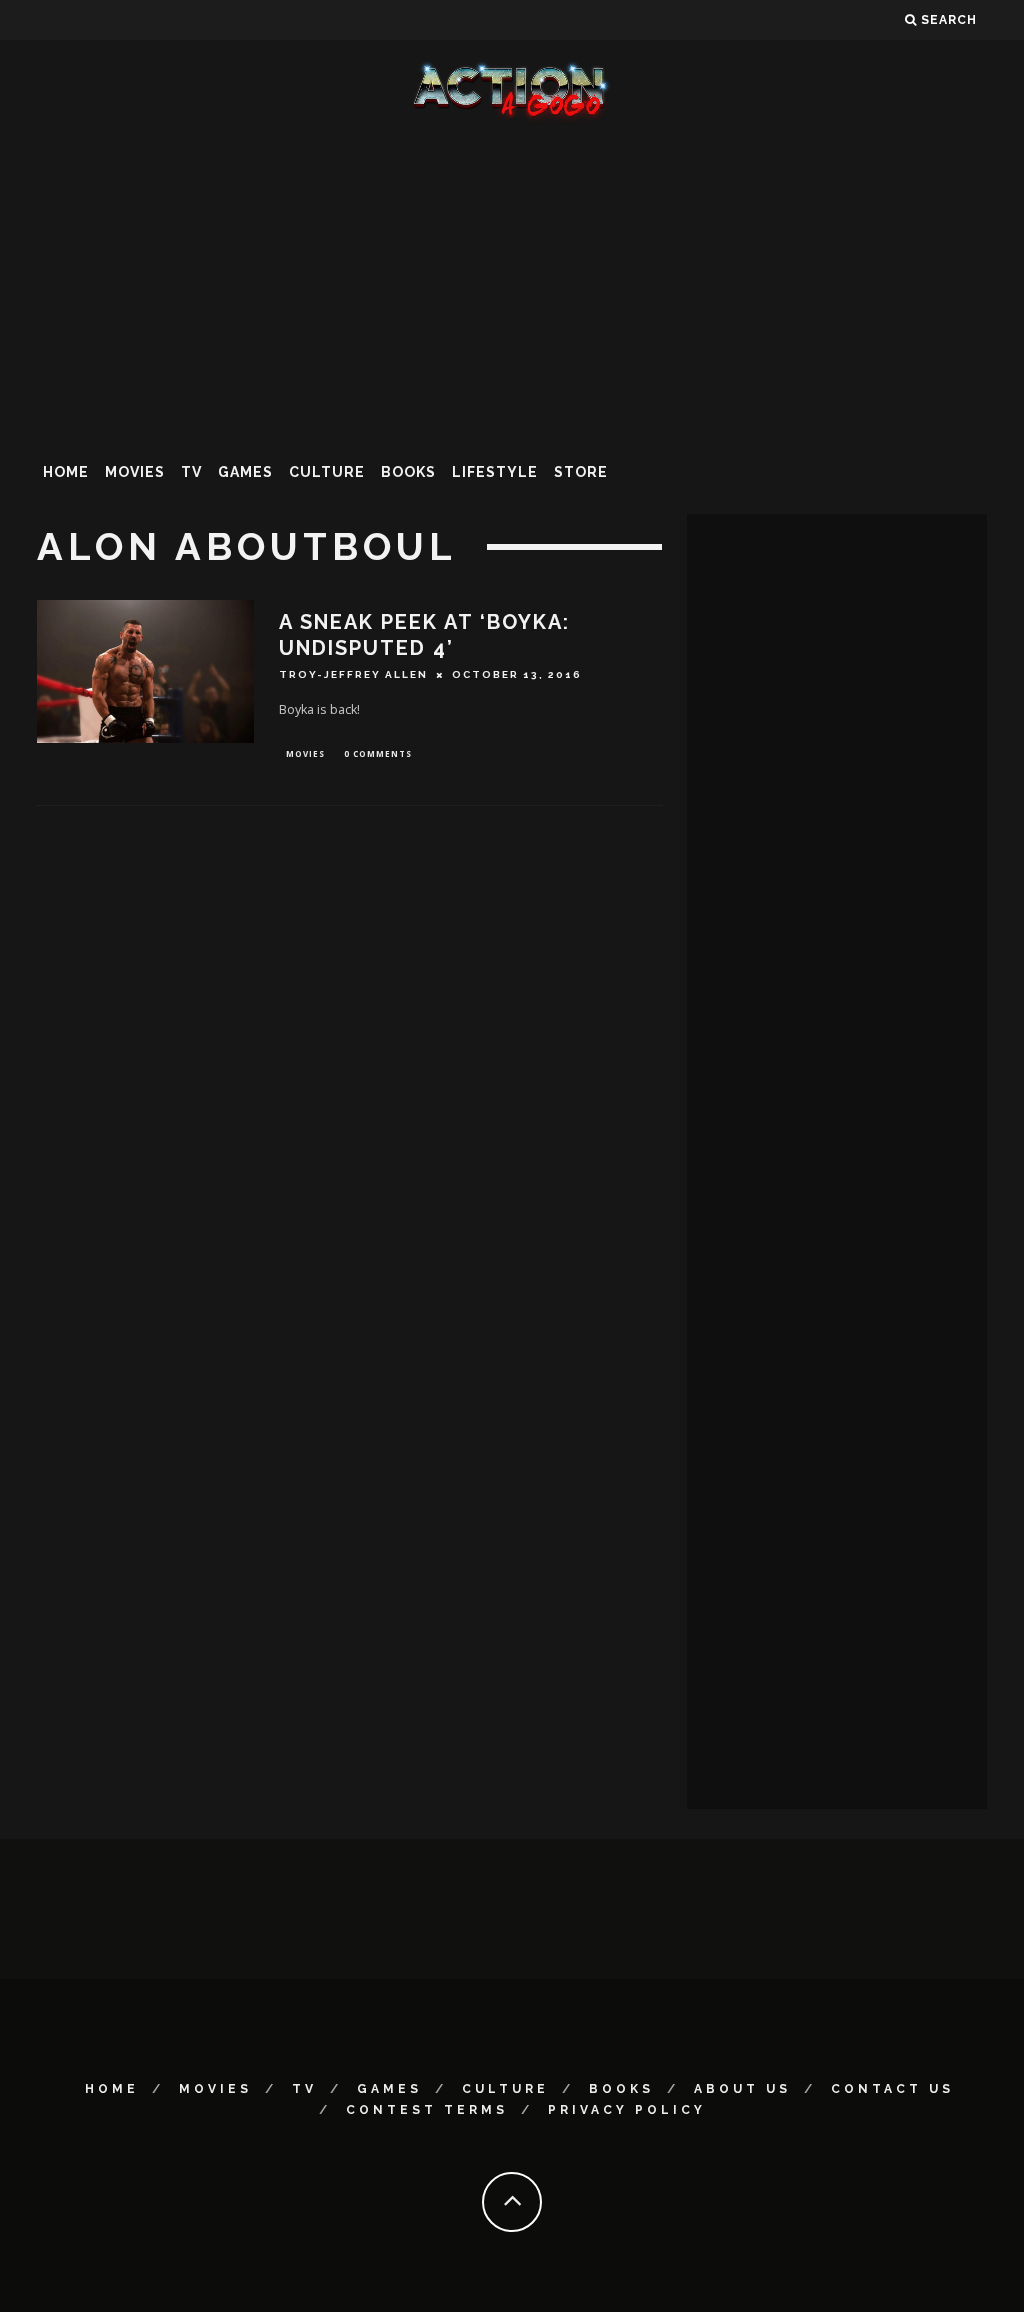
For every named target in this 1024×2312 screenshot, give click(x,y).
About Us (742, 2089)
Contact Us (892, 2089)
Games (245, 472)
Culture (327, 472)
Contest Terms (427, 2110)
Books (408, 472)
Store (581, 472)
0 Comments (378, 753)
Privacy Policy (627, 2110)
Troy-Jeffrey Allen (353, 674)
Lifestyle (495, 472)
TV (191, 472)
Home (66, 472)
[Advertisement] (512, 284)
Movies (135, 472)
